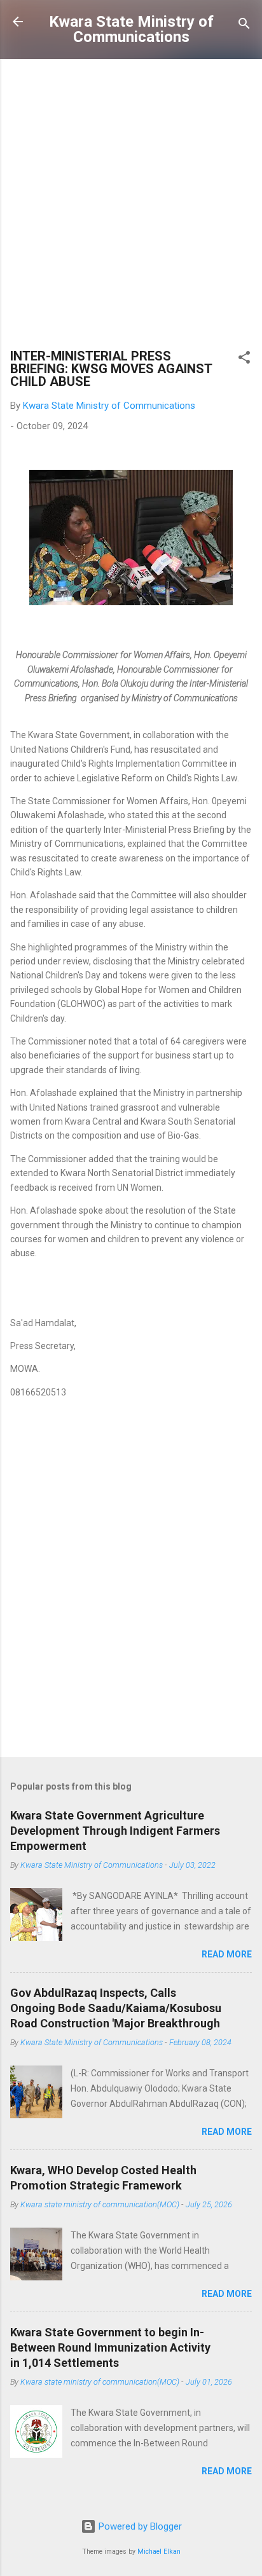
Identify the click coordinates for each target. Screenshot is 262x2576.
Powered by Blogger (139, 2526)
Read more (227, 1954)
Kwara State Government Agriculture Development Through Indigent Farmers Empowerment (115, 1831)
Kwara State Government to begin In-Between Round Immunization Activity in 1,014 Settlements (110, 2347)
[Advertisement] (131, 207)
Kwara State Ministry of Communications (131, 29)
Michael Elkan (159, 2552)
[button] (244, 360)
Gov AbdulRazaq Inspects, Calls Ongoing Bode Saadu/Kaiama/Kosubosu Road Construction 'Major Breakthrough (116, 2008)
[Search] (244, 26)
